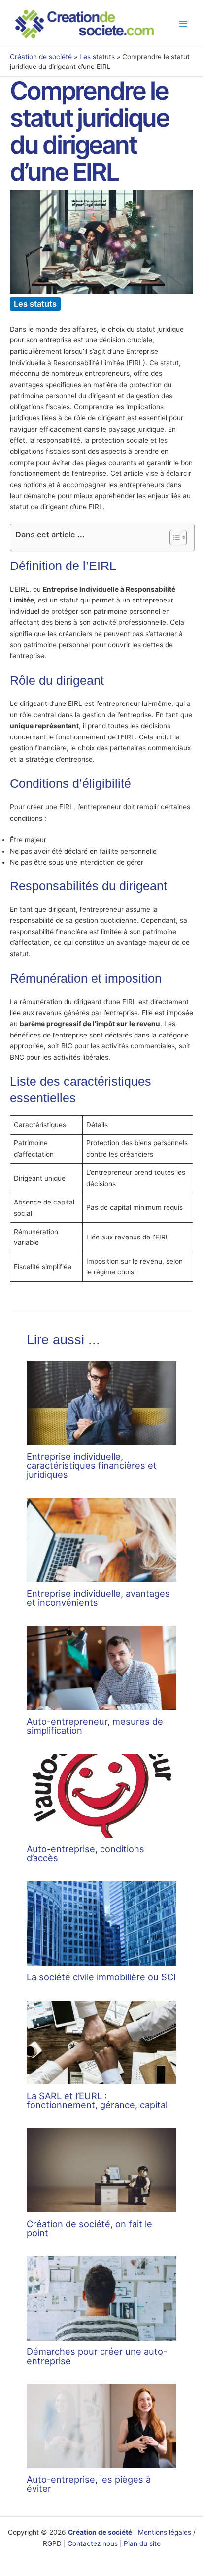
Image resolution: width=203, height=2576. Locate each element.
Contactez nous (93, 2543)
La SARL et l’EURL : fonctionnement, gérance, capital (97, 2100)
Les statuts (97, 57)
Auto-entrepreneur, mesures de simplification (95, 1726)
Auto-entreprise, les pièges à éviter (89, 2484)
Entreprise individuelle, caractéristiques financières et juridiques (92, 1465)
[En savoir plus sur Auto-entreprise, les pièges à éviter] (101, 2426)
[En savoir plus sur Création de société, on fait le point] (101, 2170)
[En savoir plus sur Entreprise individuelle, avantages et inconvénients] (101, 1539)
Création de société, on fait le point (89, 2228)
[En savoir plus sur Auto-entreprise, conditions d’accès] (101, 1795)
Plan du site (142, 2543)
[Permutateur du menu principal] (184, 23)
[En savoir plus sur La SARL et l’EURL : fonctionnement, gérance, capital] (101, 2042)
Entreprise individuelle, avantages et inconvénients (98, 1598)
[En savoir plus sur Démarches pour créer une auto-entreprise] (101, 2298)
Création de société (41, 57)
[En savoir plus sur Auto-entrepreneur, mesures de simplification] (101, 1667)
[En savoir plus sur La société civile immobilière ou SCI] (101, 1923)
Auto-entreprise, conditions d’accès (85, 1853)
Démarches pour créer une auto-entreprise (97, 2356)
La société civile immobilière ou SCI (101, 1977)
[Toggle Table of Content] (173, 537)
